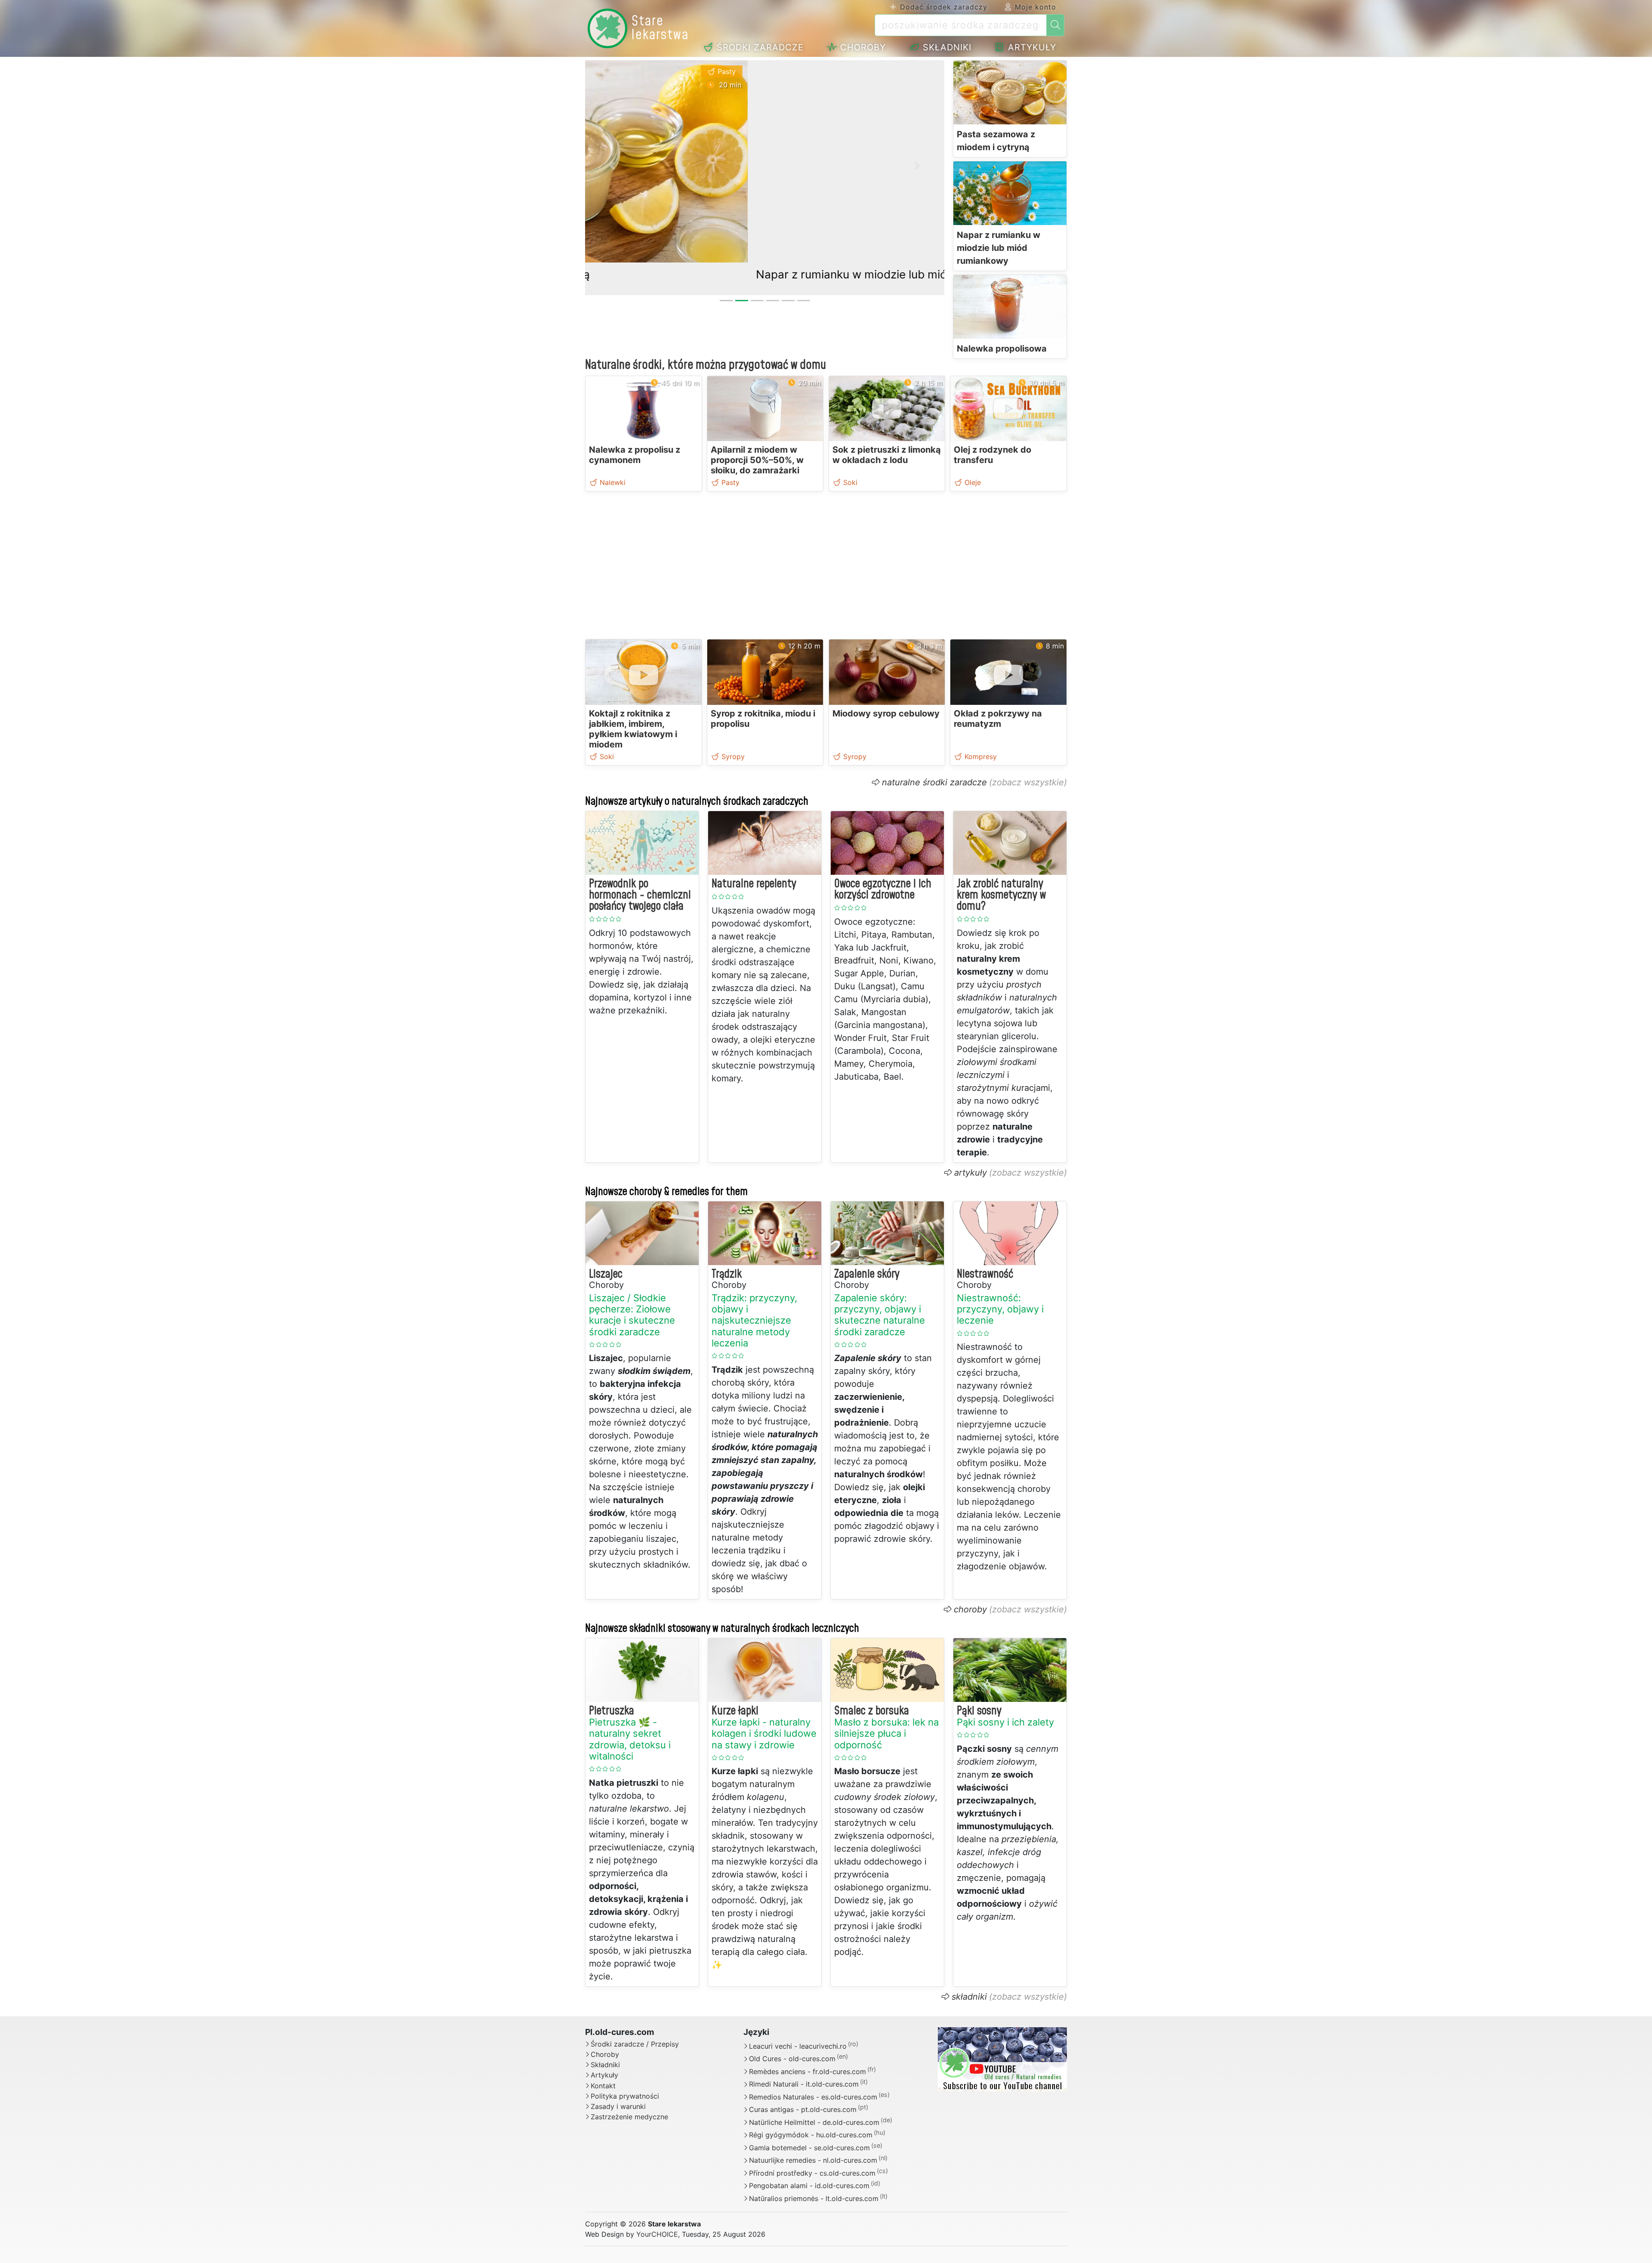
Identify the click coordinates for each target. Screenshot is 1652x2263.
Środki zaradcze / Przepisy (635, 2044)
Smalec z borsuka (872, 1711)
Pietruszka (612, 1711)
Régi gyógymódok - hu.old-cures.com (811, 2135)
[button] (612, 166)
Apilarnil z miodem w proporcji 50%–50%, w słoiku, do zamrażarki (757, 460)
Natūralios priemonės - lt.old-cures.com (814, 2198)
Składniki (946, 47)
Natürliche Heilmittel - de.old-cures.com (814, 2122)
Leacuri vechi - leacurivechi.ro (798, 2046)
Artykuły (1031, 47)
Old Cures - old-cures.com (792, 2059)
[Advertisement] (826, 567)
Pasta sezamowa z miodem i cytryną (996, 141)
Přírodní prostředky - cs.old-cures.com (812, 2173)
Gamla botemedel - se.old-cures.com (809, 2148)
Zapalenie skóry (867, 1274)
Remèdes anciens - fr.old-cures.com (808, 2072)
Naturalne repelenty (754, 884)
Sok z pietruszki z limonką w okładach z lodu (887, 455)
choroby (970, 1609)
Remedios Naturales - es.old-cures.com (813, 2097)
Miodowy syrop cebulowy (886, 713)
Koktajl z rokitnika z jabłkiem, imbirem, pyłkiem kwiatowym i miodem (633, 729)
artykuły (971, 1173)
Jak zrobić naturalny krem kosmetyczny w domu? (1001, 895)
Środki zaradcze (759, 47)
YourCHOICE (657, 2234)
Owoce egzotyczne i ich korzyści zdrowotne (883, 889)
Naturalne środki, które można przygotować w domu (706, 365)
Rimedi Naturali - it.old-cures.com (804, 2084)
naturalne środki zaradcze (934, 782)
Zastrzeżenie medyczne (629, 2117)
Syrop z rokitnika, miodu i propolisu (763, 719)
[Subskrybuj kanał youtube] (1002, 2059)
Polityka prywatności (625, 2096)
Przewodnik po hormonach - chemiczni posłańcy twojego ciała (640, 895)
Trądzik (727, 1274)
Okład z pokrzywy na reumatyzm (998, 719)
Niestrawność (985, 1274)
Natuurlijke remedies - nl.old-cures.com (813, 2161)
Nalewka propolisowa (1002, 349)
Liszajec (606, 1274)
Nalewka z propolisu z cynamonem (635, 455)
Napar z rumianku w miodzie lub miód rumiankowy (726, 274)
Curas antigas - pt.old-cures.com (803, 2110)
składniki (969, 1997)
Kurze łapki (735, 1711)
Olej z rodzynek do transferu (992, 455)
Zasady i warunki (618, 2107)
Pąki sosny (979, 1711)
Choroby (861, 47)
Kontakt (603, 2086)
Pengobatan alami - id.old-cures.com (809, 2186)
